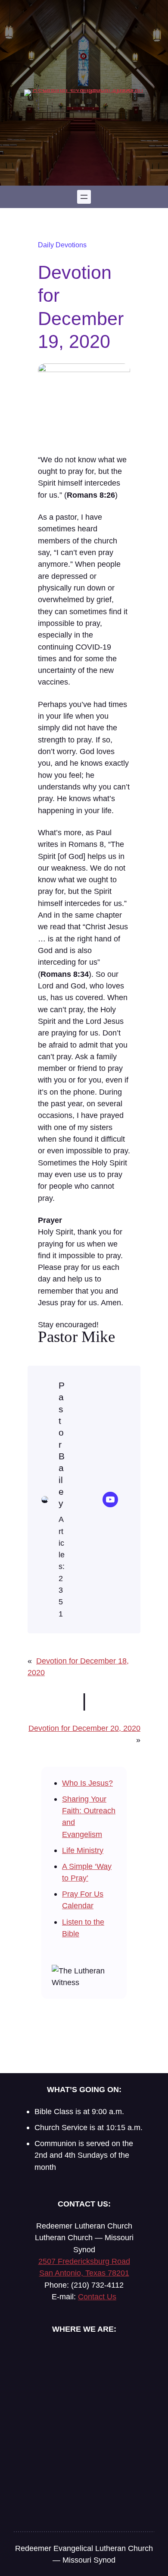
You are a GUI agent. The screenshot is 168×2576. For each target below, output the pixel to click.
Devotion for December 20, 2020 (84, 1728)
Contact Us (97, 2297)
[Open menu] (84, 197)
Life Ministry (83, 1850)
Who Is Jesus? (87, 1783)
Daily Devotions (62, 245)
